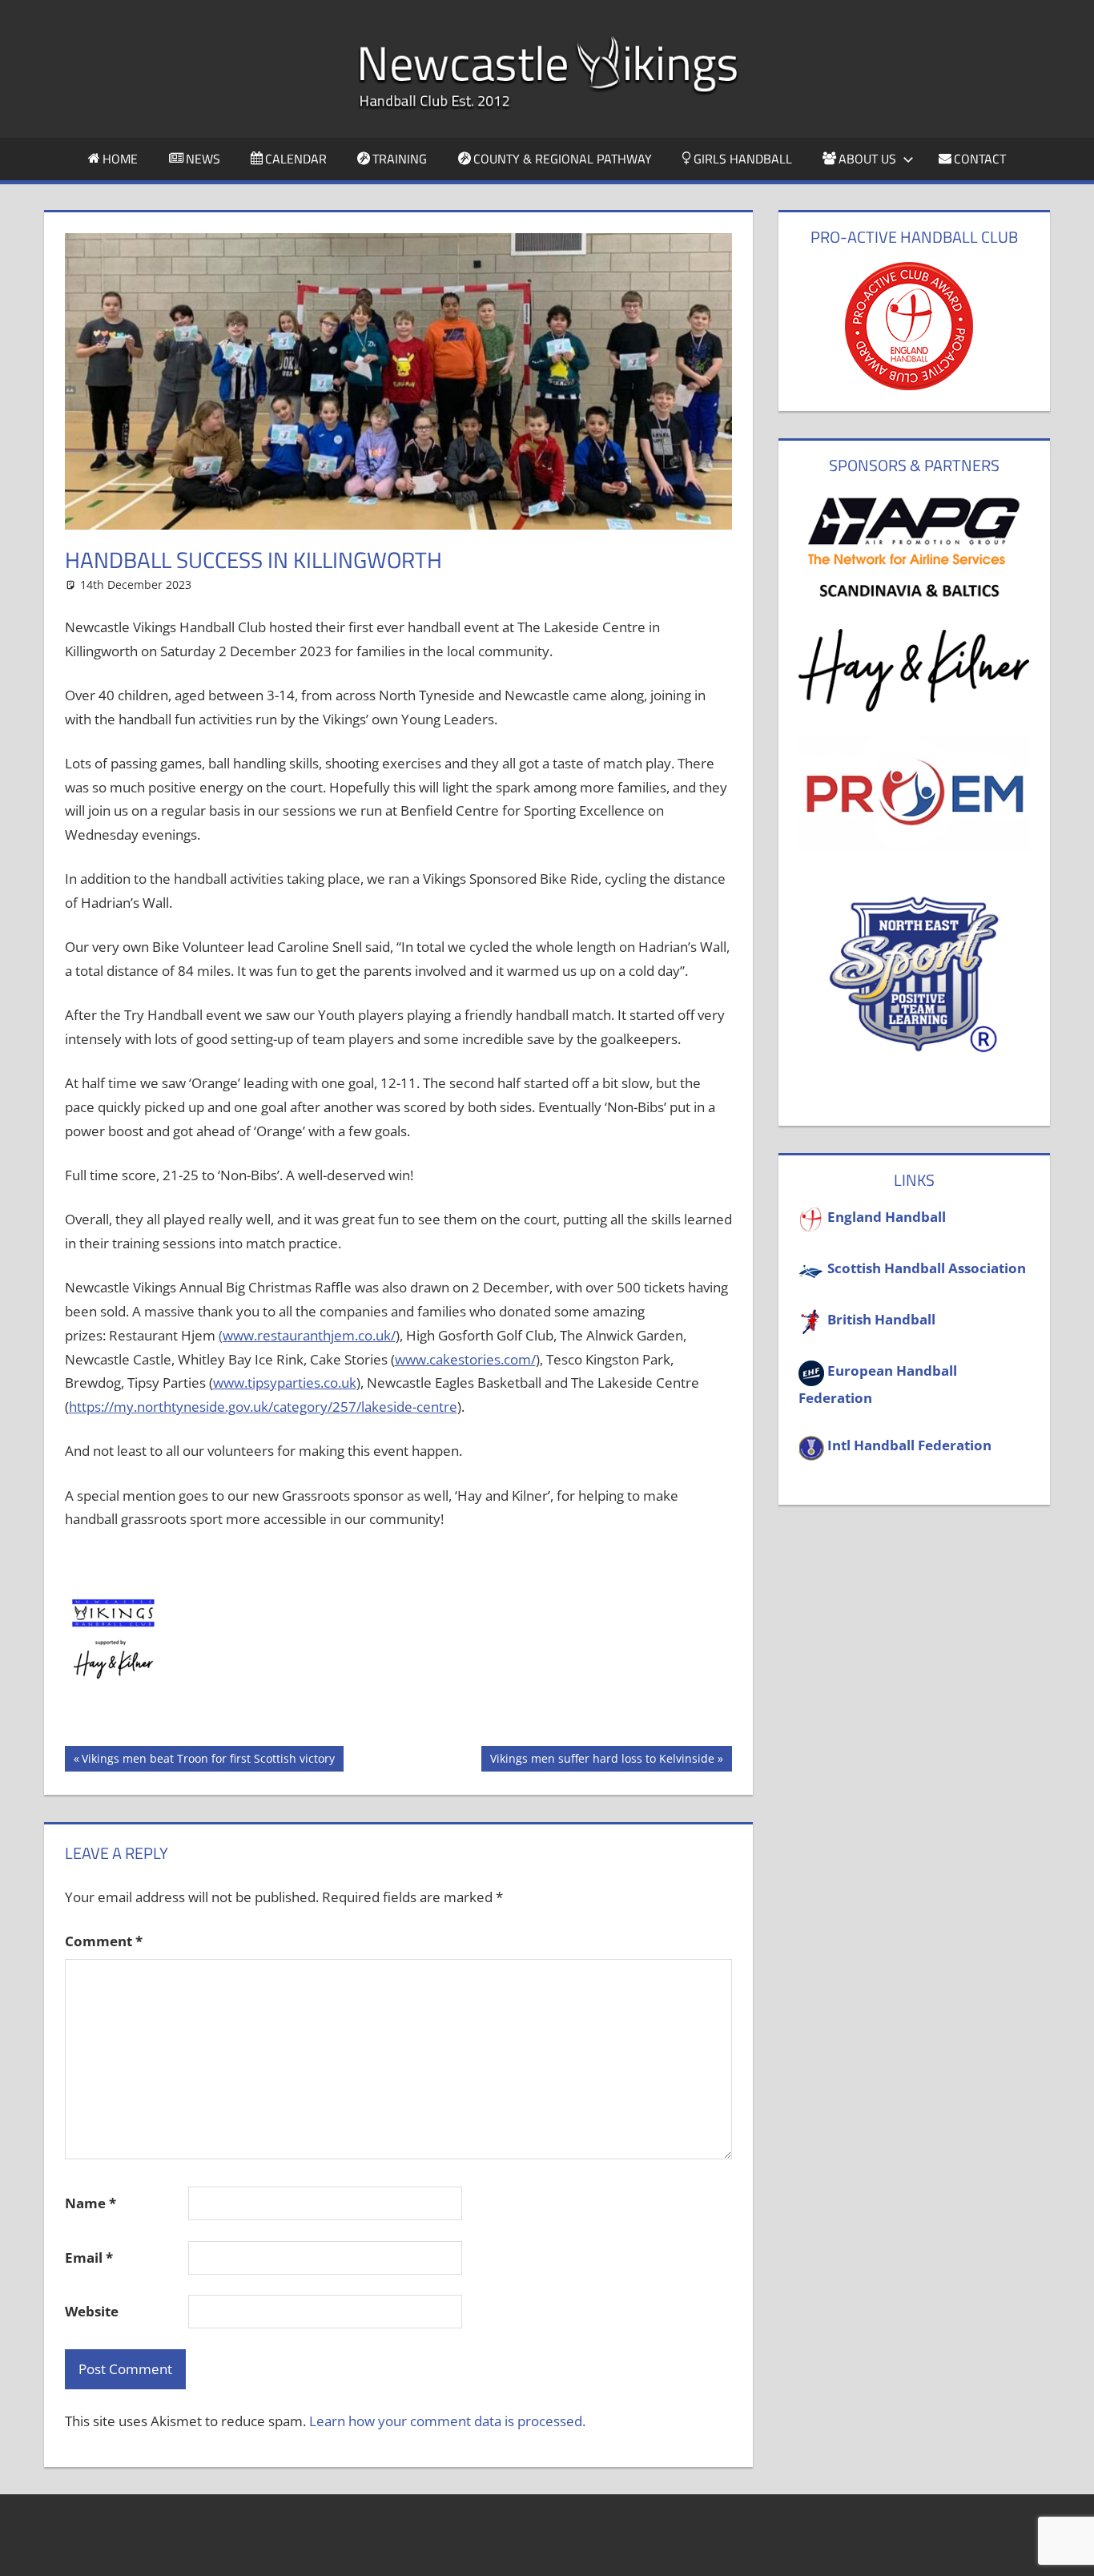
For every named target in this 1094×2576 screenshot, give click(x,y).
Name (90, 2203)
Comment (104, 1941)
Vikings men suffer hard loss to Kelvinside (602, 1761)
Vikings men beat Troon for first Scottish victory (208, 1761)
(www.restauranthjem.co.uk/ (307, 1335)
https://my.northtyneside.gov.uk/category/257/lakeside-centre (263, 1407)
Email (89, 2258)
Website (92, 2311)
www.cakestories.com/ (465, 1359)
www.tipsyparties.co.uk (285, 1383)
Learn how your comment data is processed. (447, 2421)
